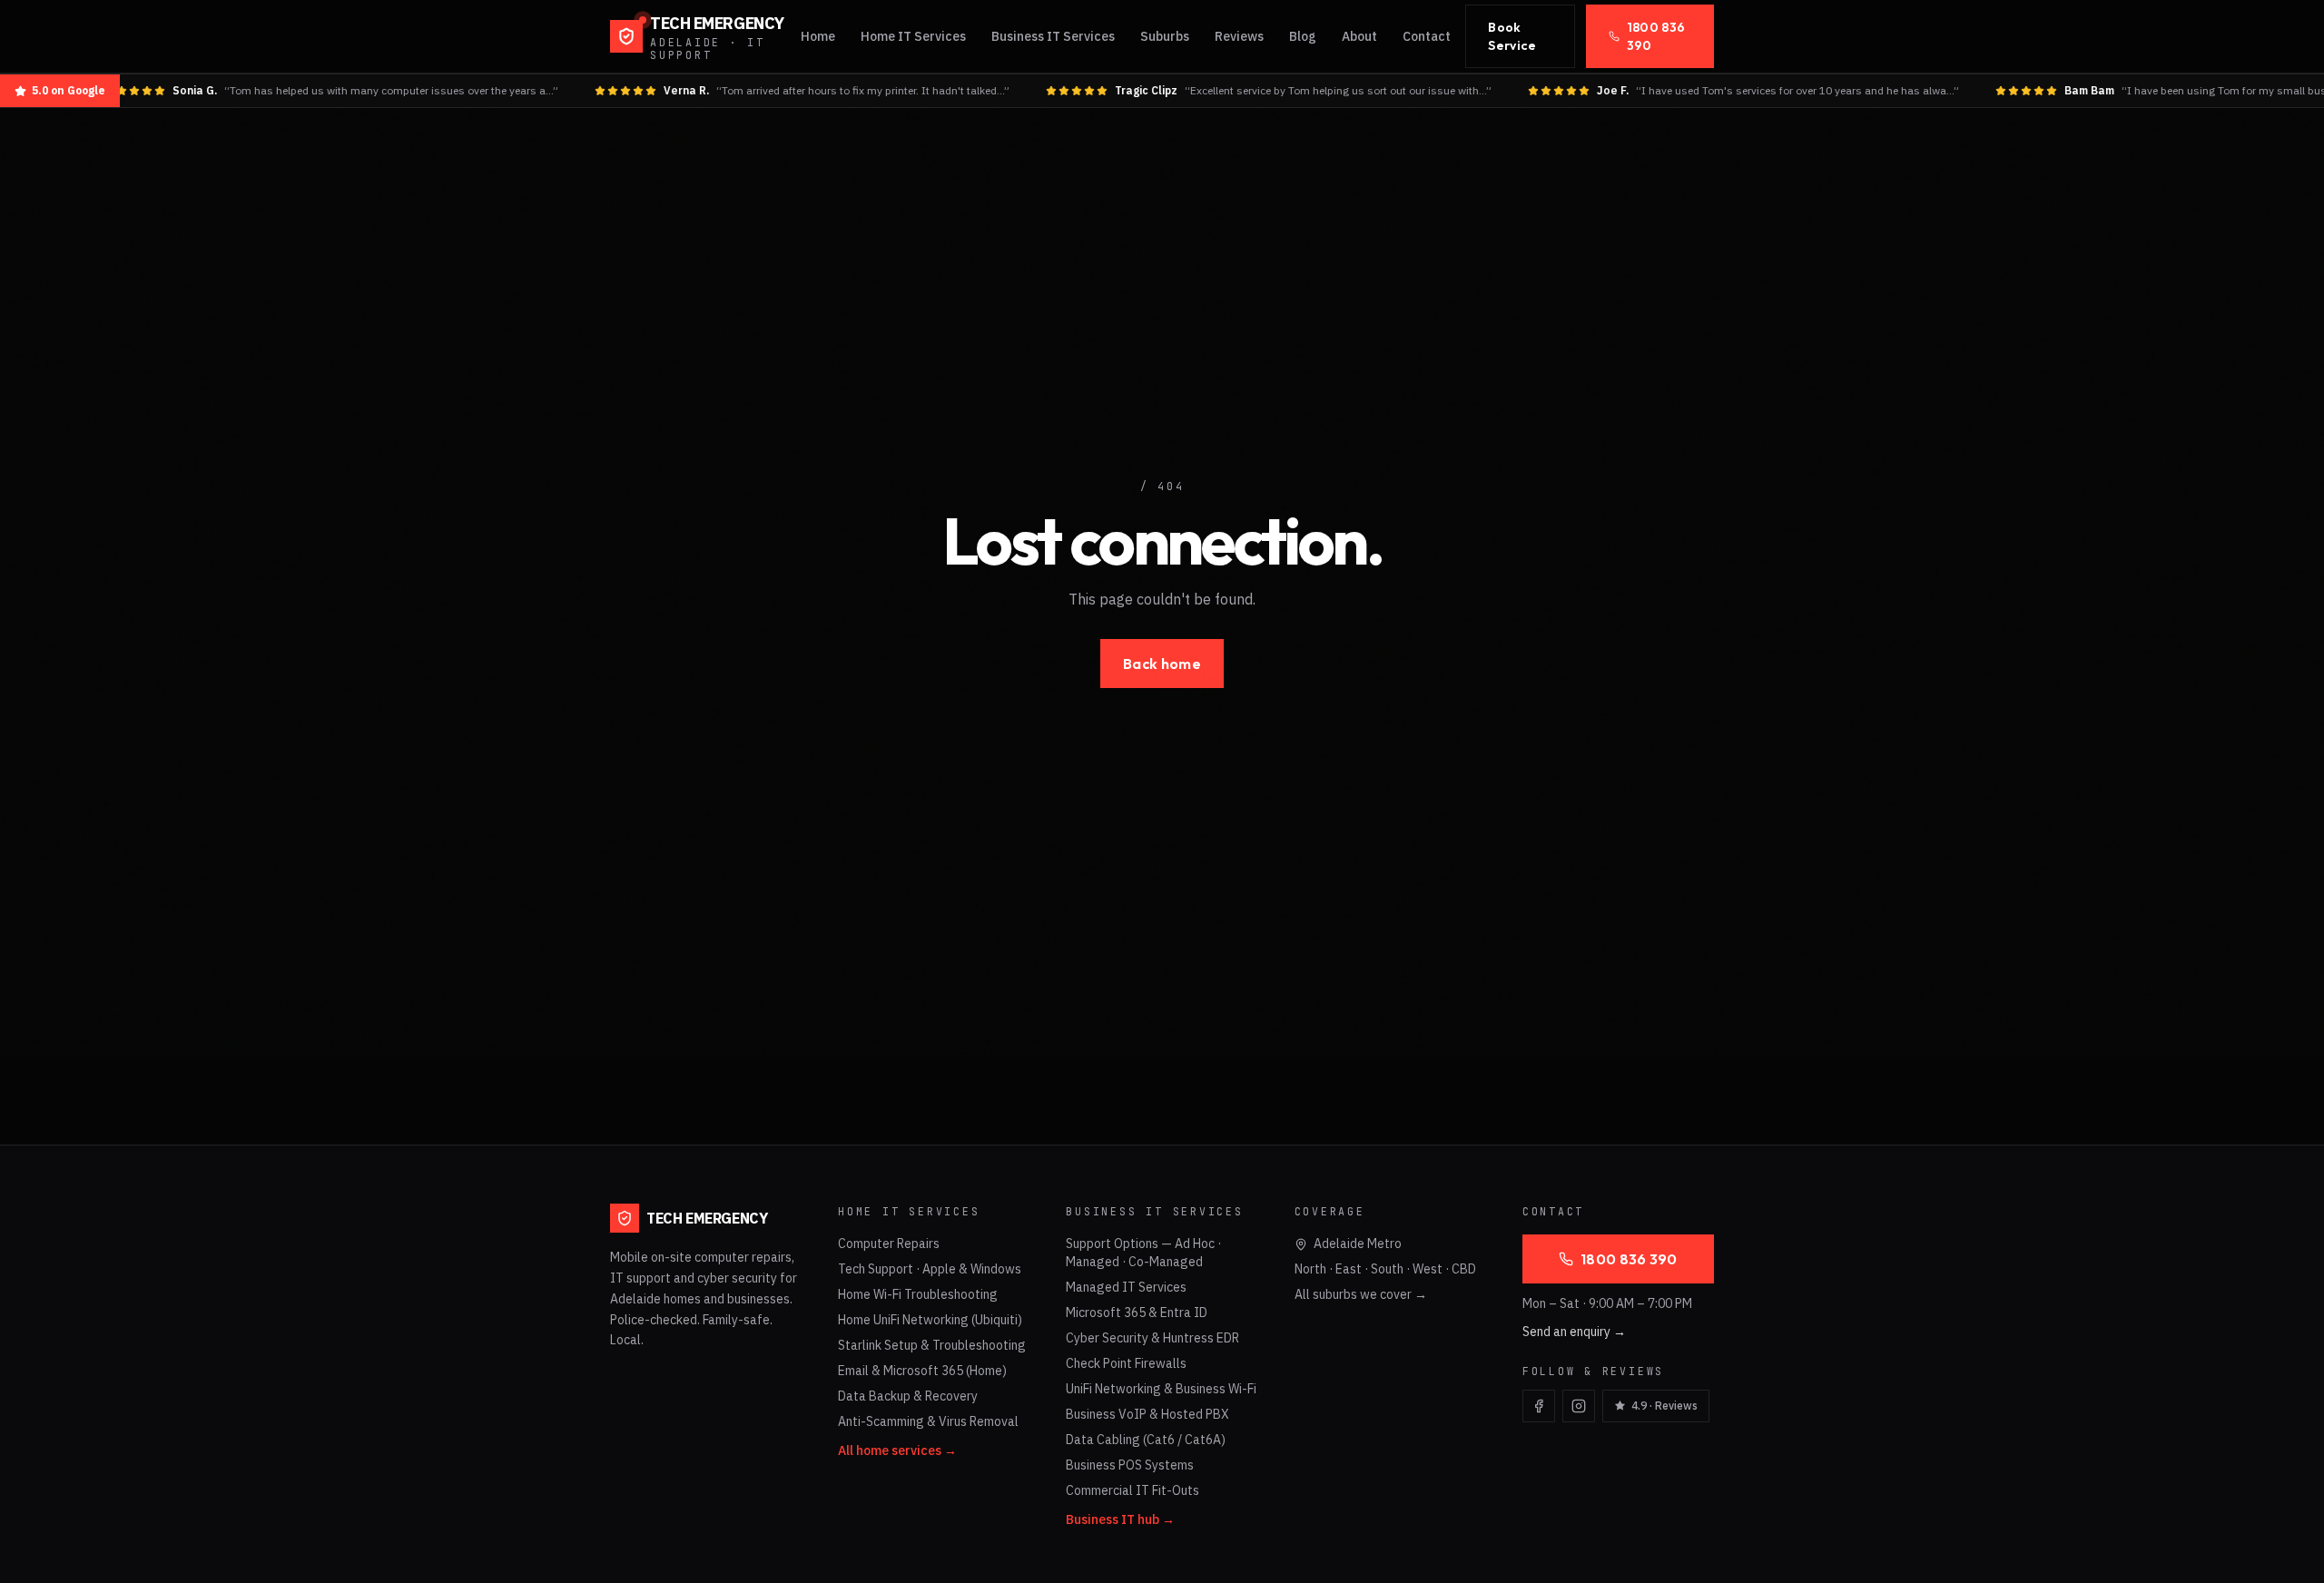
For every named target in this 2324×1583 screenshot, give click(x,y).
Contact (1427, 36)
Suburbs (1165, 36)
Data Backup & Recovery (908, 1396)
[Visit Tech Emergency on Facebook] (1539, 1406)
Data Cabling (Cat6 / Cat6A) (1146, 1440)
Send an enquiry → (1574, 1332)
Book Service (1512, 36)
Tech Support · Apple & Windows (930, 1269)
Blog (1303, 36)
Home (818, 36)
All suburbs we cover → (1361, 1294)
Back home (1162, 664)
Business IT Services (1053, 36)
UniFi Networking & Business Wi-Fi (1161, 1389)
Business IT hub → (1120, 1519)
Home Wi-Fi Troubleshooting (918, 1294)
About (1359, 36)
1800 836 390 (1656, 36)
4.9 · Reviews (1664, 1406)
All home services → (897, 1450)
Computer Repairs (889, 1244)
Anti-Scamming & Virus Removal (928, 1421)
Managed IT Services (1126, 1287)
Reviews (1239, 36)
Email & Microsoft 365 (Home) (922, 1371)
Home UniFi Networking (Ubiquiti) (930, 1320)
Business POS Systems (1130, 1465)
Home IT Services (913, 36)
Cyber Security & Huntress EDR (1152, 1338)
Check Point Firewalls (1126, 1363)
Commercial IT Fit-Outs (1132, 1490)
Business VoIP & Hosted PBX (1147, 1414)
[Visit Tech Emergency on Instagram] (1579, 1406)
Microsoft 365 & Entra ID (1137, 1313)
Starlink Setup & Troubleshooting (932, 1345)
